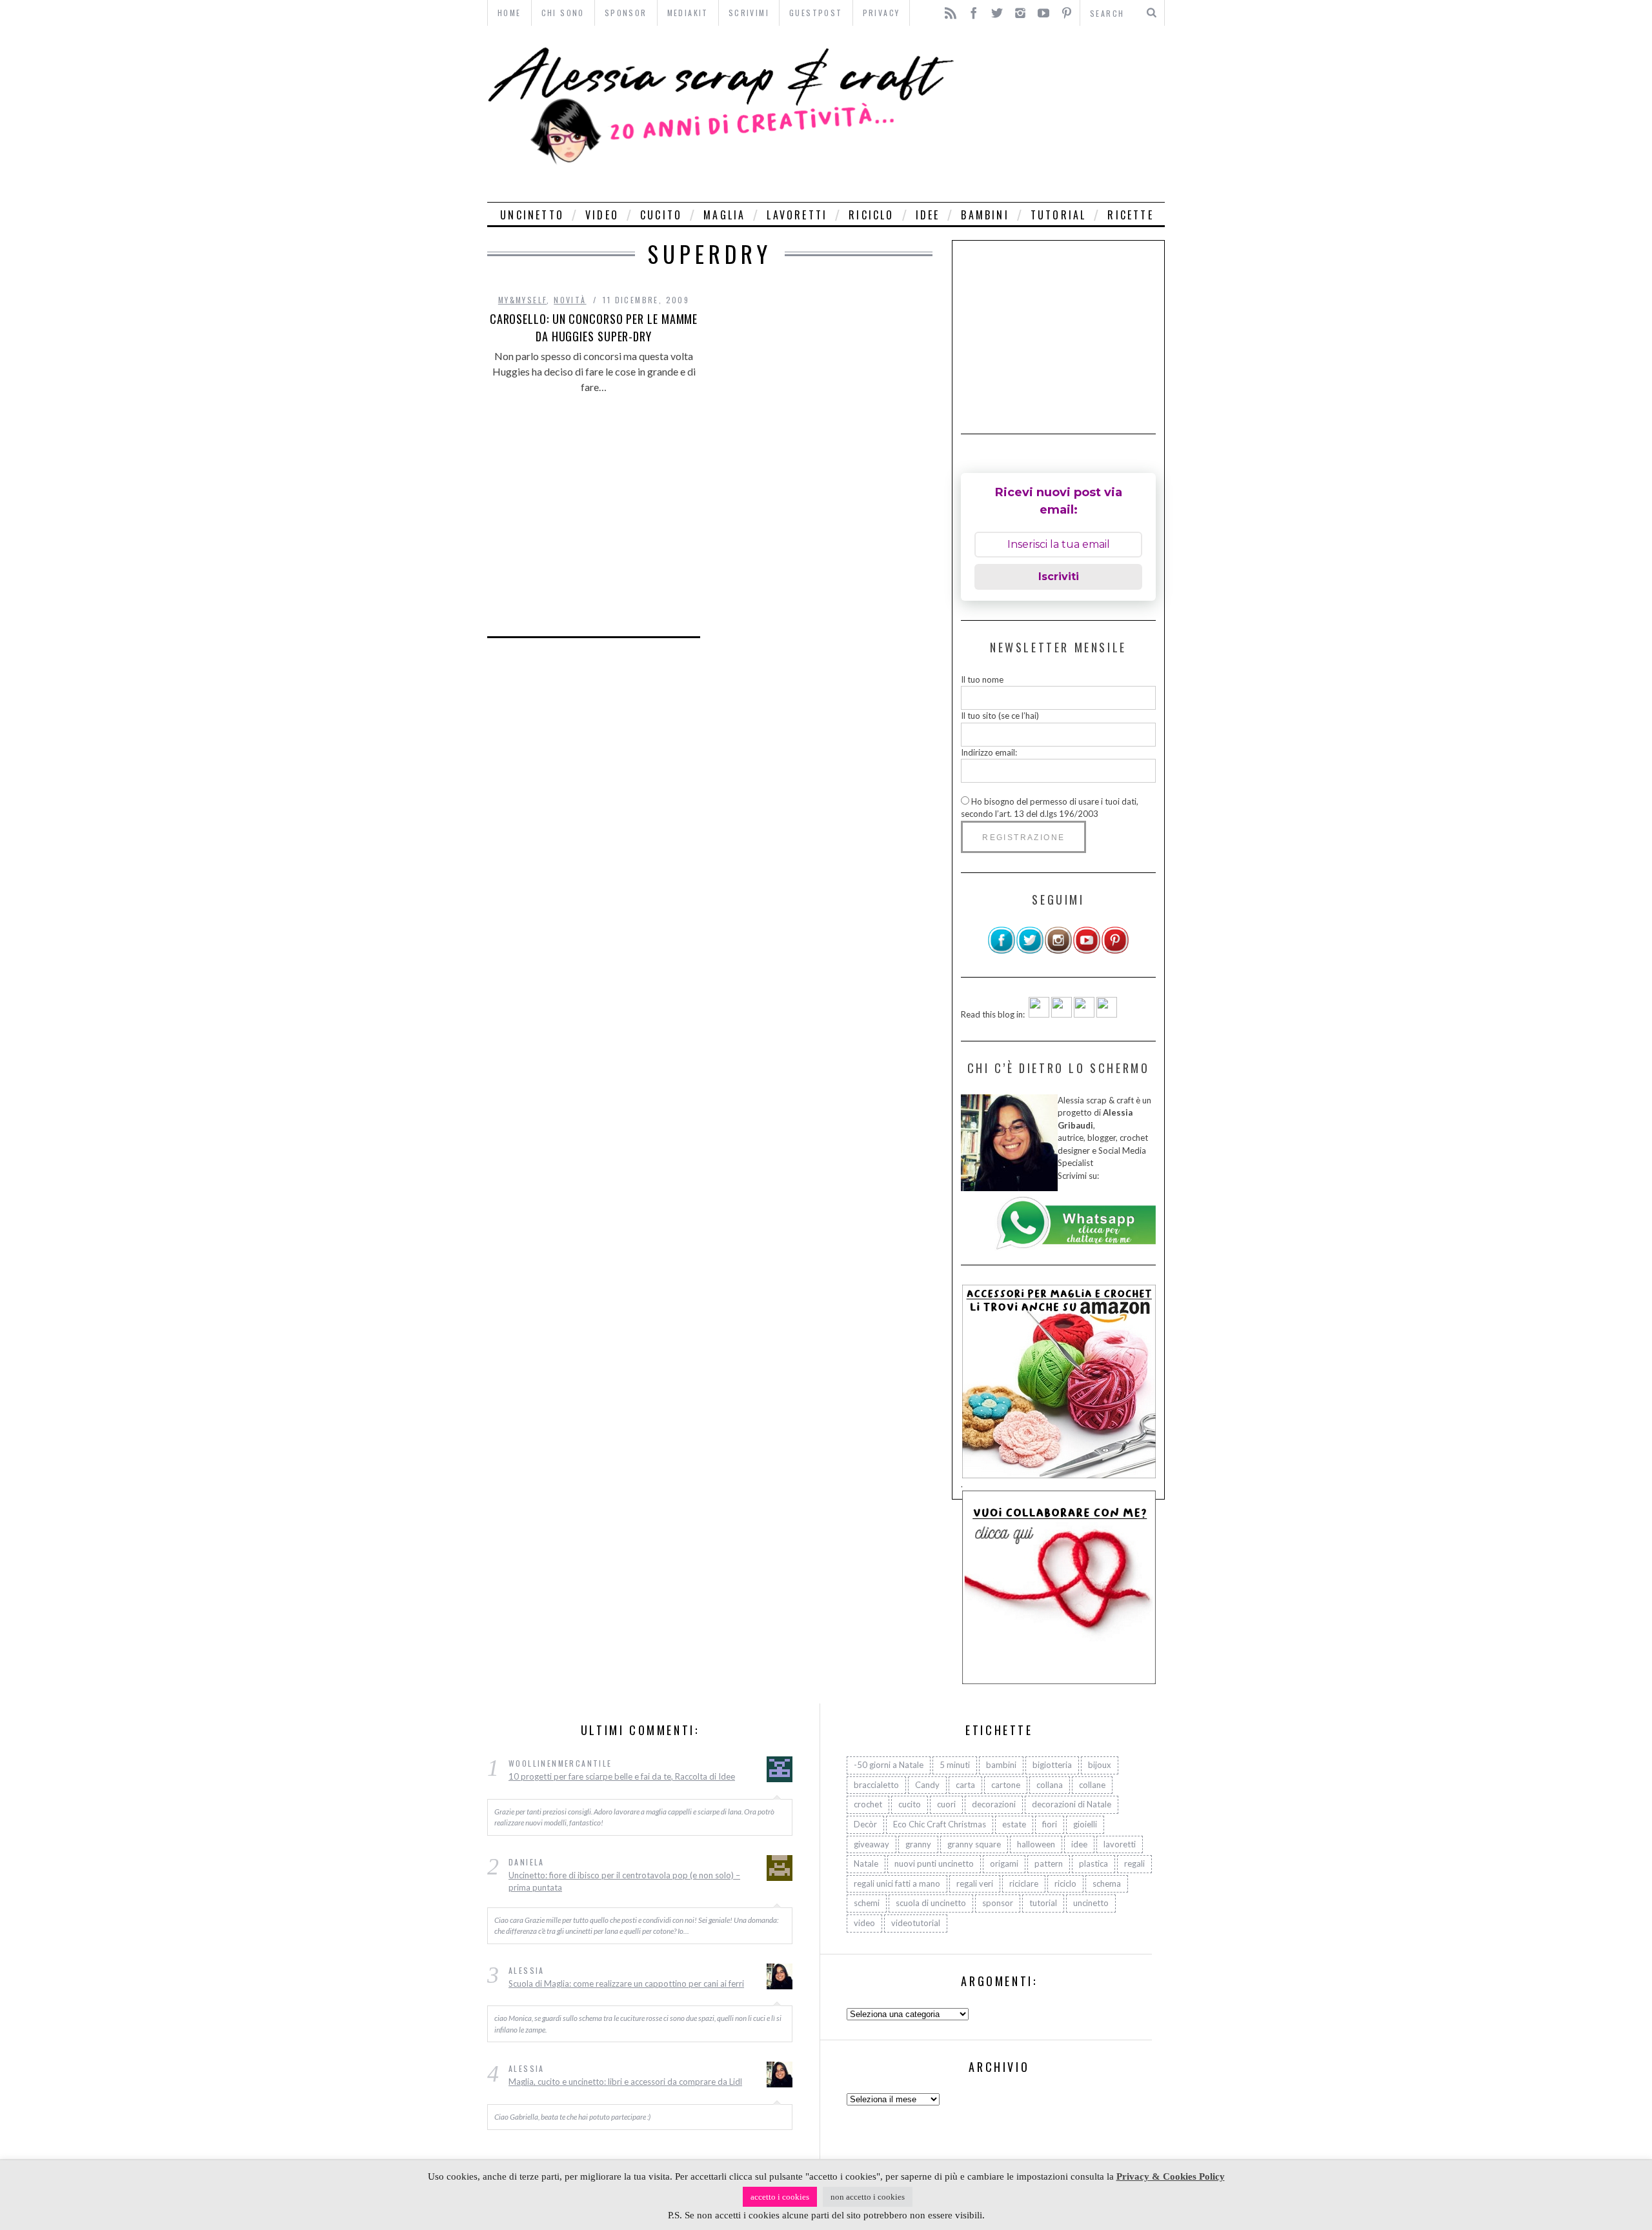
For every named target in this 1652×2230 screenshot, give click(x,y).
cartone (1006, 1785)
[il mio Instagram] (1058, 951)
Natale (866, 1863)
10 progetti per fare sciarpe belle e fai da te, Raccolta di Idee (622, 1776)
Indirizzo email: (989, 752)
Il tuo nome (982, 679)
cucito (661, 215)
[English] (1039, 1014)
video (602, 215)
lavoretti (797, 215)
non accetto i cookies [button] (868, 2197)
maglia (724, 215)
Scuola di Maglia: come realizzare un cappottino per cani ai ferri (626, 1984)
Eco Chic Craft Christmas (940, 1824)
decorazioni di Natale (1072, 1804)
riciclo (871, 215)
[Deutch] (1062, 1014)
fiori (1050, 1824)
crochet (868, 1804)
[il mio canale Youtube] (1087, 951)
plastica (1093, 1863)
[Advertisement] (1063, 114)
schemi (867, 1903)
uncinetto (532, 215)
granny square (974, 1844)
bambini (985, 215)
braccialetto (876, 1785)
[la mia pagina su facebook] (1002, 951)
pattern (1049, 1863)
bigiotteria (1052, 1765)
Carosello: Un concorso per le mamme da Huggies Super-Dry (594, 327)
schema (1107, 1883)
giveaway (871, 1844)
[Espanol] (1084, 1014)
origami (1004, 1863)
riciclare (1024, 1883)
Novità (570, 300)
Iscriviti (1059, 577)
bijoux (1100, 1765)
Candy (927, 1785)
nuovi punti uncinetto (934, 1863)
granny (918, 1844)
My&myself (523, 300)
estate (1014, 1824)
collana (1050, 1785)
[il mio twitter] (1030, 951)
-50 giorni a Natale (889, 1765)
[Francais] (1107, 1014)
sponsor (998, 1903)
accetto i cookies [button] (780, 2197)
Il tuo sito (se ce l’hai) (1000, 716)
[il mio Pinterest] (1115, 951)
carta (965, 1785)
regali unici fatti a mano (897, 1883)
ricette (1130, 215)
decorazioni (994, 1804)
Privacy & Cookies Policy (1171, 2176)
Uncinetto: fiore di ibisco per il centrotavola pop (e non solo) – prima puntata (624, 1882)
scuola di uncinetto (931, 1903)
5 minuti (955, 1765)
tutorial (1059, 215)
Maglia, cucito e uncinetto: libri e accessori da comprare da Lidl (625, 2082)
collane (1092, 1785)
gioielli (1085, 1824)
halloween (1036, 1844)
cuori (946, 1804)
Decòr (865, 1824)
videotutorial (916, 1923)
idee (928, 215)
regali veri (975, 1883)
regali (1134, 1863)
